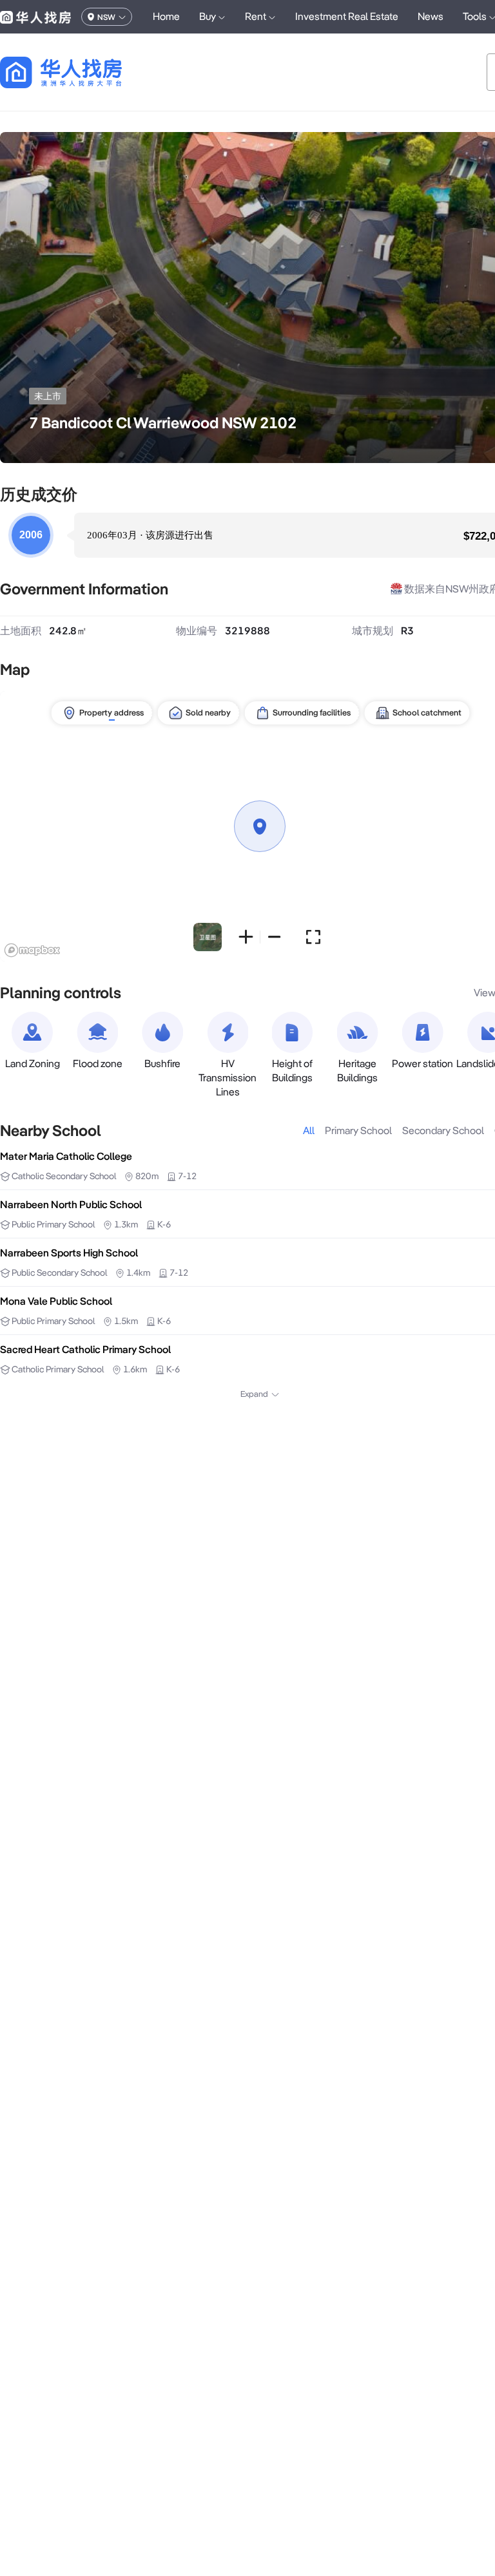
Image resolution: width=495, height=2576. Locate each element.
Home (166, 16)
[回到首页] (83, 72)
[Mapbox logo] (32, 950)
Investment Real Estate (347, 16)
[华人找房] (35, 17)
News (431, 16)
